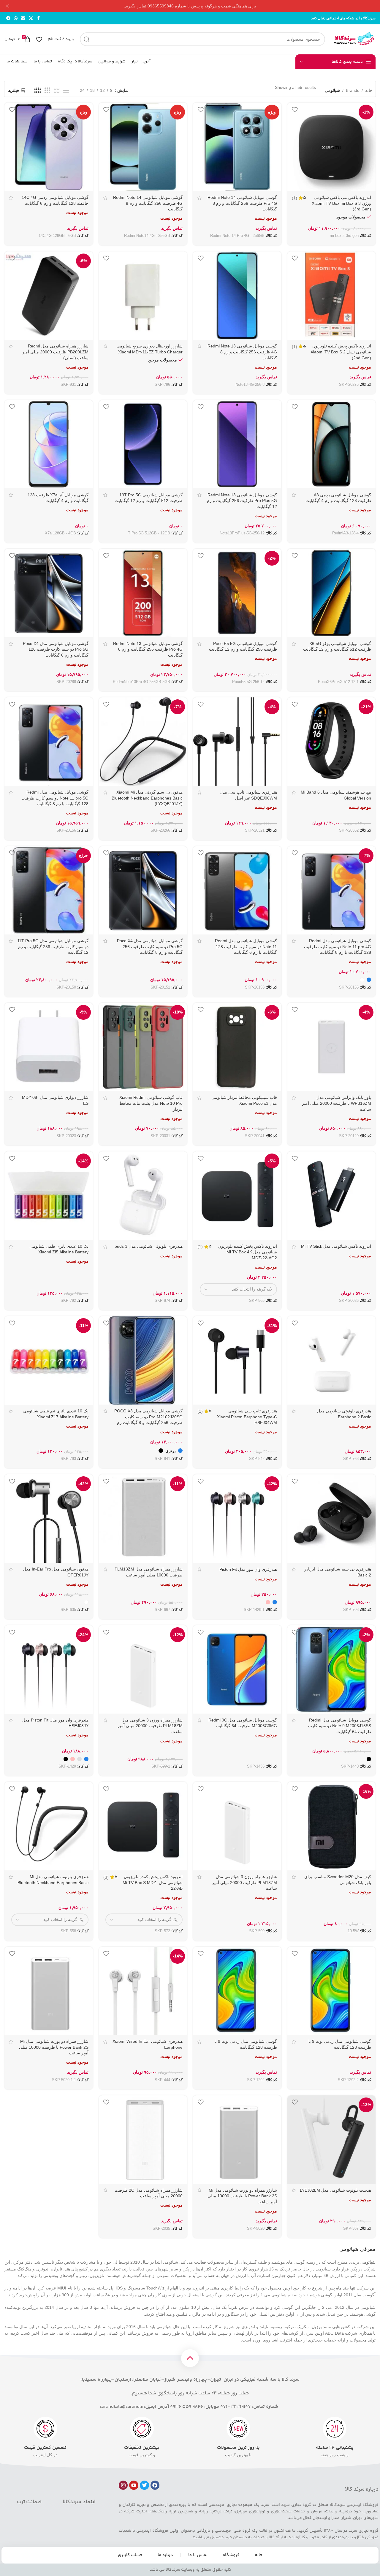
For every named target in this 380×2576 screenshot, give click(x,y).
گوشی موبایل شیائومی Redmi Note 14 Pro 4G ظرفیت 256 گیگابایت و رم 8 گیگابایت (242, 203)
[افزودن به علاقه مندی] (295, 109)
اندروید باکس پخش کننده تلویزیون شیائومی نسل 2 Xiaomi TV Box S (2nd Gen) (341, 352)
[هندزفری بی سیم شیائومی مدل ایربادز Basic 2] (332, 1518)
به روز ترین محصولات (238, 2448)
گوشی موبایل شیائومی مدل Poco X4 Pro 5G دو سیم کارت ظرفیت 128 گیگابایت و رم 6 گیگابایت (56, 649)
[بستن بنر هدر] (7, 6)
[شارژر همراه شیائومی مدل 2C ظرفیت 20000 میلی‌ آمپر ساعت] (143, 2140)
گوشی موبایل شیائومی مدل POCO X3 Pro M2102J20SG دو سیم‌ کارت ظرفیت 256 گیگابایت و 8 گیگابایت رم (148, 1417)
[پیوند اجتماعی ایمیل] (23, 18)
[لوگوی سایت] (353, 39)
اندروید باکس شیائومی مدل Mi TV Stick (336, 1246)
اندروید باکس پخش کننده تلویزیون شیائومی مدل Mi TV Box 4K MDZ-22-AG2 (248, 1252)
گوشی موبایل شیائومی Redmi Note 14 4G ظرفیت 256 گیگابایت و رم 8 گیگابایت (148, 203)
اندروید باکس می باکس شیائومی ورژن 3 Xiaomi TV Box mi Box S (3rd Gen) (341, 203)
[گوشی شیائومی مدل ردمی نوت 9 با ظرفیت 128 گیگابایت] (332, 1991)
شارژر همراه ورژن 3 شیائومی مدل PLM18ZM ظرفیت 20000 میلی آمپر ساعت (150, 1726)
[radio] (369, 980)
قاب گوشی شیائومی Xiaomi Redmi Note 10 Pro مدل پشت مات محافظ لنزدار (151, 1103)
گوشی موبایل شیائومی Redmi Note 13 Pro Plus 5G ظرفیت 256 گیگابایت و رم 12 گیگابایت (242, 501)
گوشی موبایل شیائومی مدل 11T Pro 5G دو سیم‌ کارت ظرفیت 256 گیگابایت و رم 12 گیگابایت (53, 946)
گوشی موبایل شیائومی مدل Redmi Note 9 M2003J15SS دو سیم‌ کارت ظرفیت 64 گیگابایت (340, 1726)
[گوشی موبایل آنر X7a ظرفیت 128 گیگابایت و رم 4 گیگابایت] (49, 444)
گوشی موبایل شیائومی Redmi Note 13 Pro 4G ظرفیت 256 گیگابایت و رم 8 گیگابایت (148, 649)
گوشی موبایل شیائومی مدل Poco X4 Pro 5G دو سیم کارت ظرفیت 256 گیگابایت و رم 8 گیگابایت (150, 946)
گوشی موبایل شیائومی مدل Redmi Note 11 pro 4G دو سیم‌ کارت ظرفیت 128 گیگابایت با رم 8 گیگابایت (338, 946)
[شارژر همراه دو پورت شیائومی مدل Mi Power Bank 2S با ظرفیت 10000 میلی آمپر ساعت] (49, 1991)
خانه (369, 90)
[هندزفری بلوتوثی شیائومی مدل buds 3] (143, 1196)
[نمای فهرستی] (66, 91)
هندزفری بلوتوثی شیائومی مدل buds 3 (149, 1246)
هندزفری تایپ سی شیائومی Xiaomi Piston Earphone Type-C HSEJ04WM (247, 1417)
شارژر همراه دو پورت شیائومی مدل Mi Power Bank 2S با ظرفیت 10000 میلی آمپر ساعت (54, 2047)
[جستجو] (87, 39)
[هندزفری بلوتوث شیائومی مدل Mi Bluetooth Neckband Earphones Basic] (49, 1826)
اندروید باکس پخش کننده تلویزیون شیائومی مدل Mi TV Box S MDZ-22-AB (153, 1882)
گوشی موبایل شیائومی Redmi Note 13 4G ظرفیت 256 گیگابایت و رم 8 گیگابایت (242, 352)
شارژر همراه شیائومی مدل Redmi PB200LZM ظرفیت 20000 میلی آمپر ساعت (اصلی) (55, 352)
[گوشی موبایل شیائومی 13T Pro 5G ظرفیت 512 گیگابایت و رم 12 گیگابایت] (143, 444)
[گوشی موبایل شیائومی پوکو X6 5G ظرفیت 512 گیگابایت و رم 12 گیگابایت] (332, 593)
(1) (294, 198)
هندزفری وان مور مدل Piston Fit (248, 1569)
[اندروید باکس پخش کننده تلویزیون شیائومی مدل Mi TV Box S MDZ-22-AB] (143, 1826)
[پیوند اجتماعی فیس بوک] (38, 18)
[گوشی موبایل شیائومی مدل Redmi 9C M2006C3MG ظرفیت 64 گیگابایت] (237, 1669)
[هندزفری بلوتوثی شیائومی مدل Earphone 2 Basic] (332, 1360)
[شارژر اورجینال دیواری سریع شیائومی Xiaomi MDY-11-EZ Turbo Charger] (143, 296)
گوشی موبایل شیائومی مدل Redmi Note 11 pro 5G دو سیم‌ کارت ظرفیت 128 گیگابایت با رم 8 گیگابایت (55, 798)
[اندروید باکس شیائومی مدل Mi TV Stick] (332, 1196)
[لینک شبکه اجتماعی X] (31, 18)
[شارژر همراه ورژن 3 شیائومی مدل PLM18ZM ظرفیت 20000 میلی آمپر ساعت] (237, 1826)
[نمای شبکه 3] (47, 91)
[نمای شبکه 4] (38, 91)
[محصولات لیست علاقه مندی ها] (39, 39)
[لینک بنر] (199, 6)
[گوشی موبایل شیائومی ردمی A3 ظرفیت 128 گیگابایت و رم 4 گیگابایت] (332, 444)
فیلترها (13, 90)
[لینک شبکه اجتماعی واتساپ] (16, 18)
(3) (106, 1877)
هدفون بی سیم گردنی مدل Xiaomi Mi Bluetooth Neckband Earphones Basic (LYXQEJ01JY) (147, 798)
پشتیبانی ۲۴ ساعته (335, 2448)
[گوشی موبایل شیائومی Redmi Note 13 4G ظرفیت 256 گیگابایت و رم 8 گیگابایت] (237, 296)
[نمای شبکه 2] (57, 91)
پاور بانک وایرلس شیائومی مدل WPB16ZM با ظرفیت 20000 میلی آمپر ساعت (337, 1103)
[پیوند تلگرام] (8, 18)
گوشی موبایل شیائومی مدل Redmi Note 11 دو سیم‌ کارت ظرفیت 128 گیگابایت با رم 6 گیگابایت (246, 946)
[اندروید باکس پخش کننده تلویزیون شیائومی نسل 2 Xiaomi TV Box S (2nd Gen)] (332, 296)
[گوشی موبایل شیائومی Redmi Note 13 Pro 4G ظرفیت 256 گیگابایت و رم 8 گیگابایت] (143, 593)
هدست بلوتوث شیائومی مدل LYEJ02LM (335, 2190)
